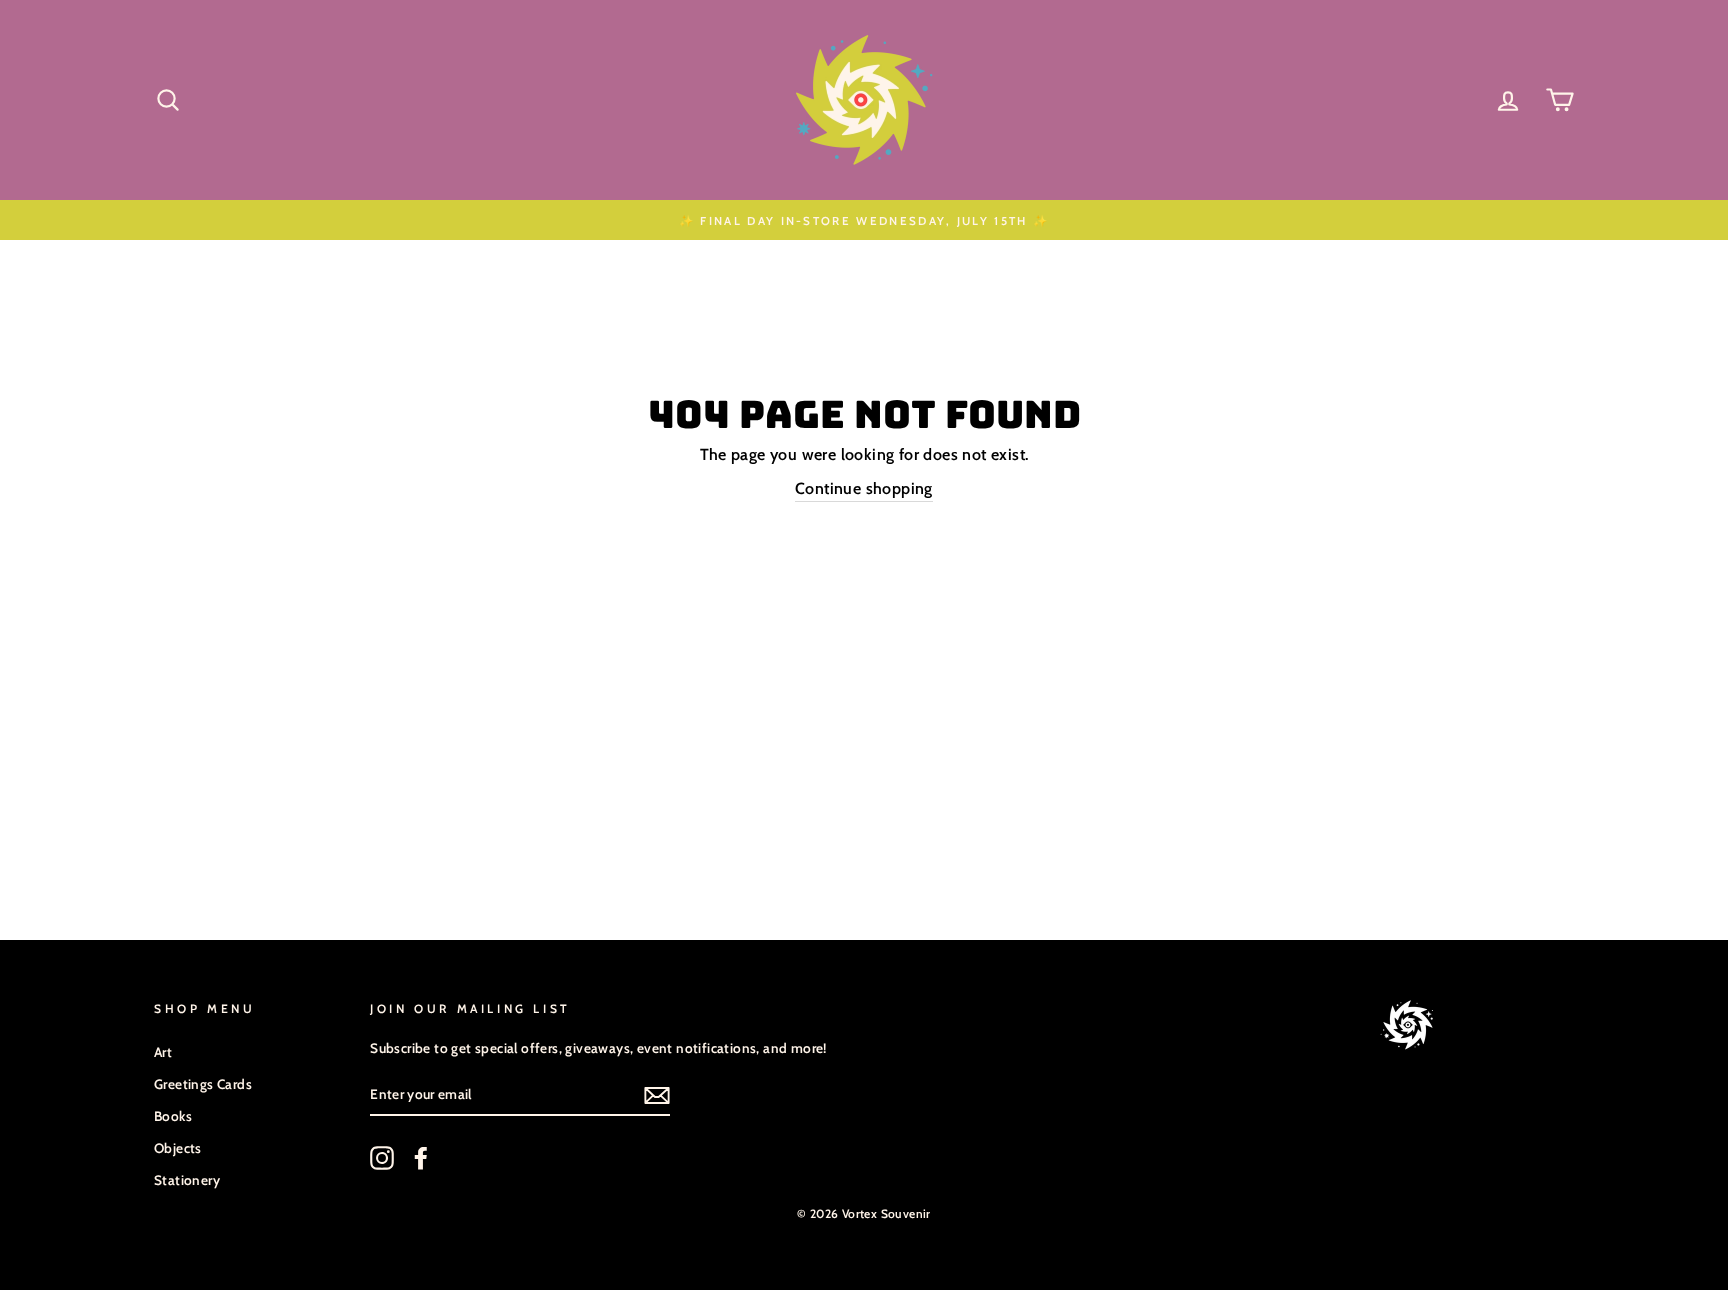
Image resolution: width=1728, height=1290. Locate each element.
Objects (178, 1148)
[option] (864, 220)
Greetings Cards (203, 1084)
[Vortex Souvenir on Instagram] (382, 1158)
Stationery (187, 1180)
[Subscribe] (657, 1094)
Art (163, 1052)
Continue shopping (864, 488)
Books (173, 1116)
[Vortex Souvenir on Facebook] (421, 1158)
